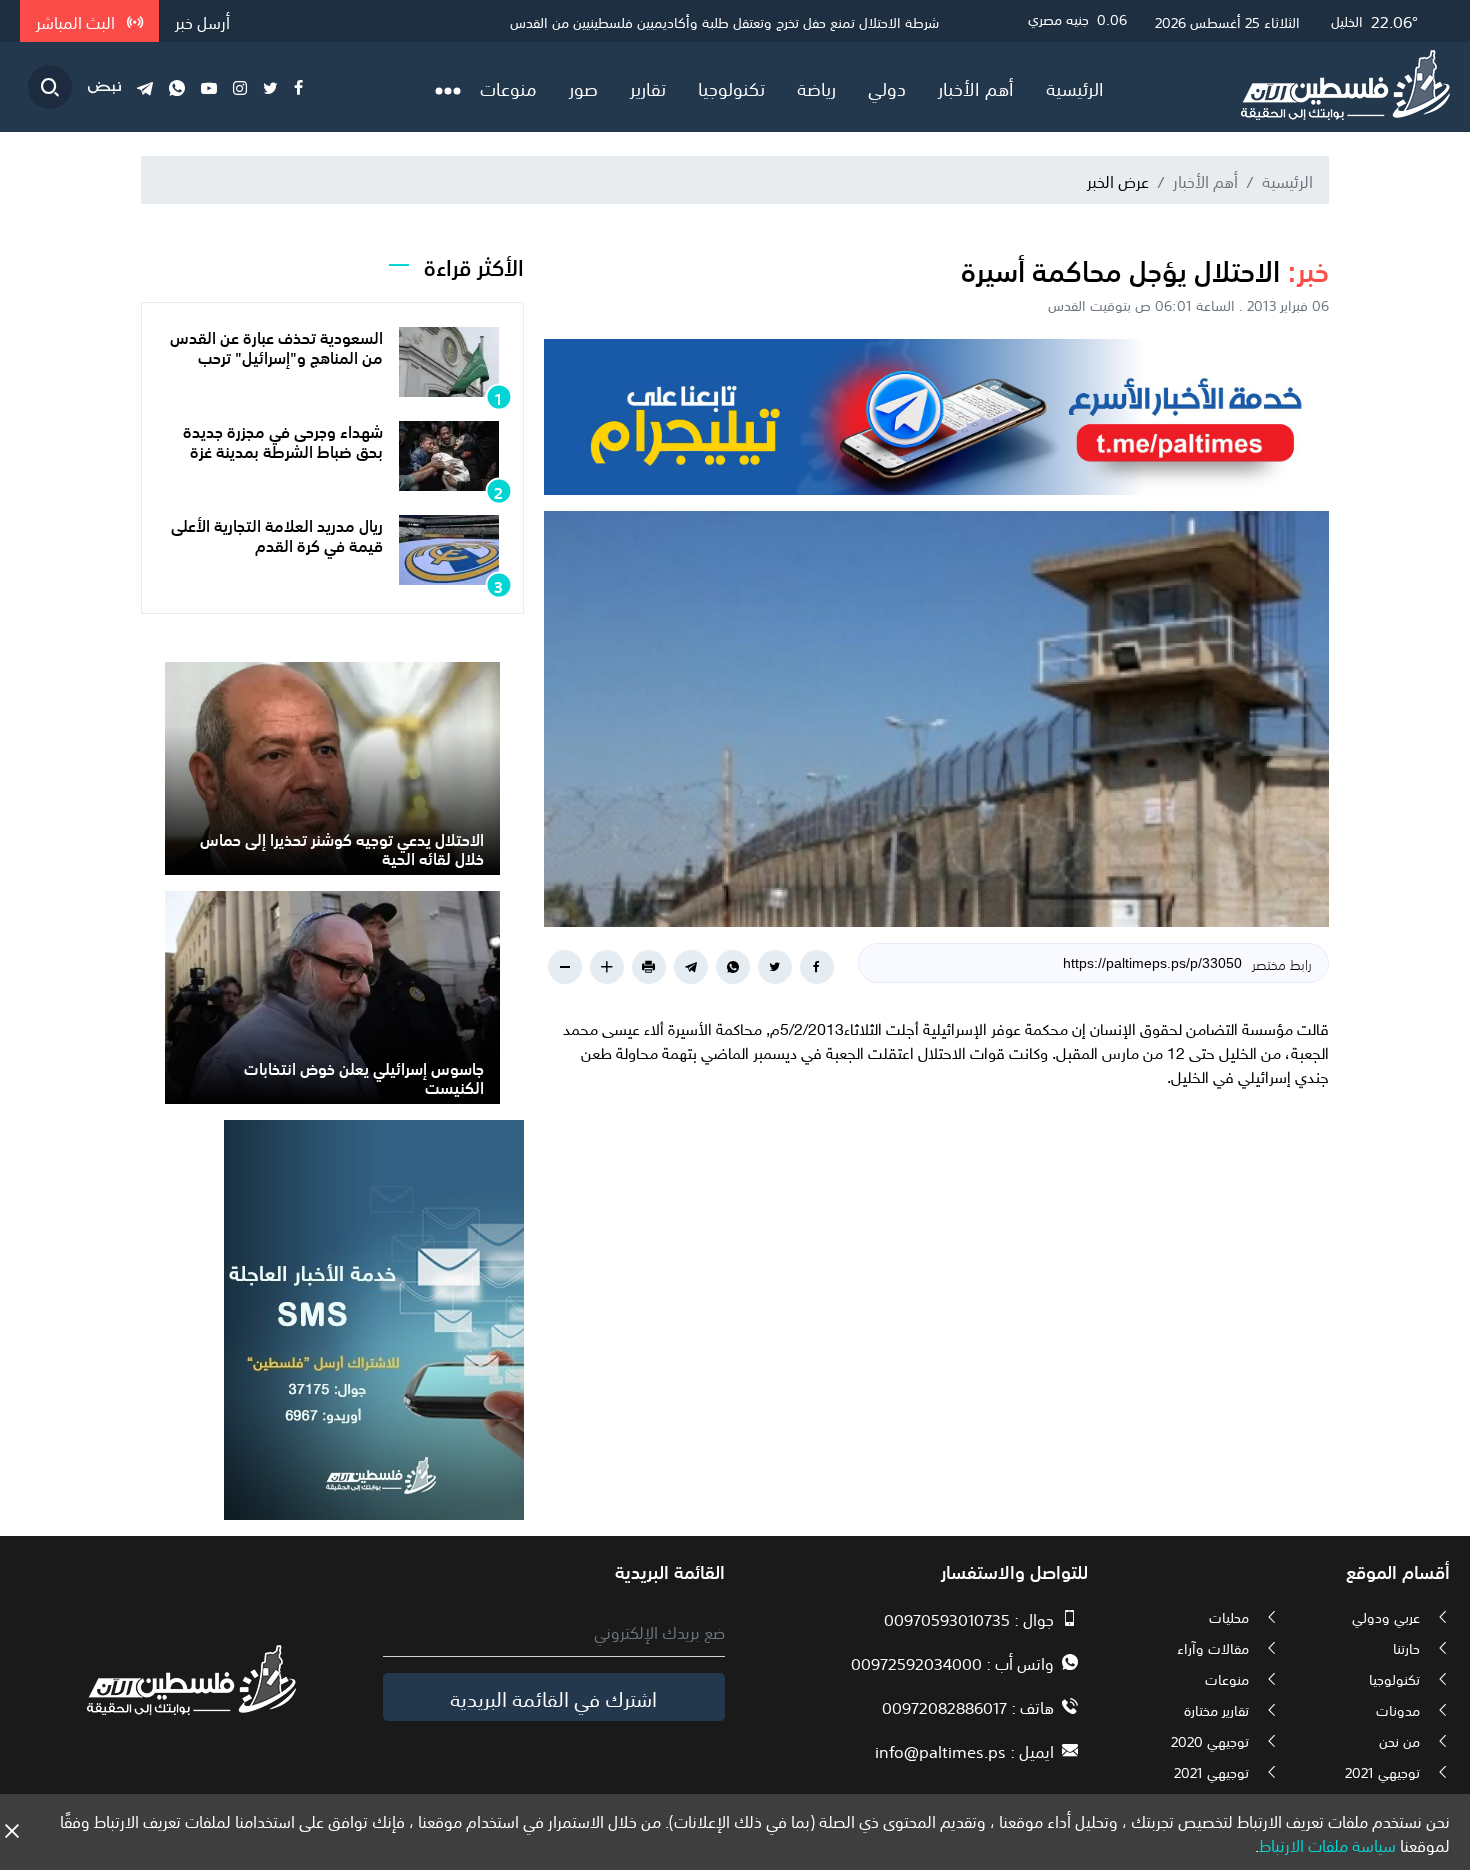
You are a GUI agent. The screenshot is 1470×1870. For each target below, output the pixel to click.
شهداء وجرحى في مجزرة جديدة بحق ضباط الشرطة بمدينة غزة (283, 439)
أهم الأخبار (976, 87)
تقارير (648, 87)
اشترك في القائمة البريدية (553, 1697)
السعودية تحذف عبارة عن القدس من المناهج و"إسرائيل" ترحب (276, 345)
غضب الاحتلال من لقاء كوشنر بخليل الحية (826, 21)
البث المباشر (77, 21)
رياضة (816, 87)
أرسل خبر (202, 21)
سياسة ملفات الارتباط (1327, 1844)
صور (583, 87)
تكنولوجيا (731, 87)
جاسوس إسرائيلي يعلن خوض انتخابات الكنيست (364, 1076)
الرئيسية (1075, 87)
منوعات (508, 87)
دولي (887, 87)
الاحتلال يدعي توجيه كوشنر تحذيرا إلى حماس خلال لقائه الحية (342, 847)
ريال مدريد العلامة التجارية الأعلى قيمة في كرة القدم (277, 533)
